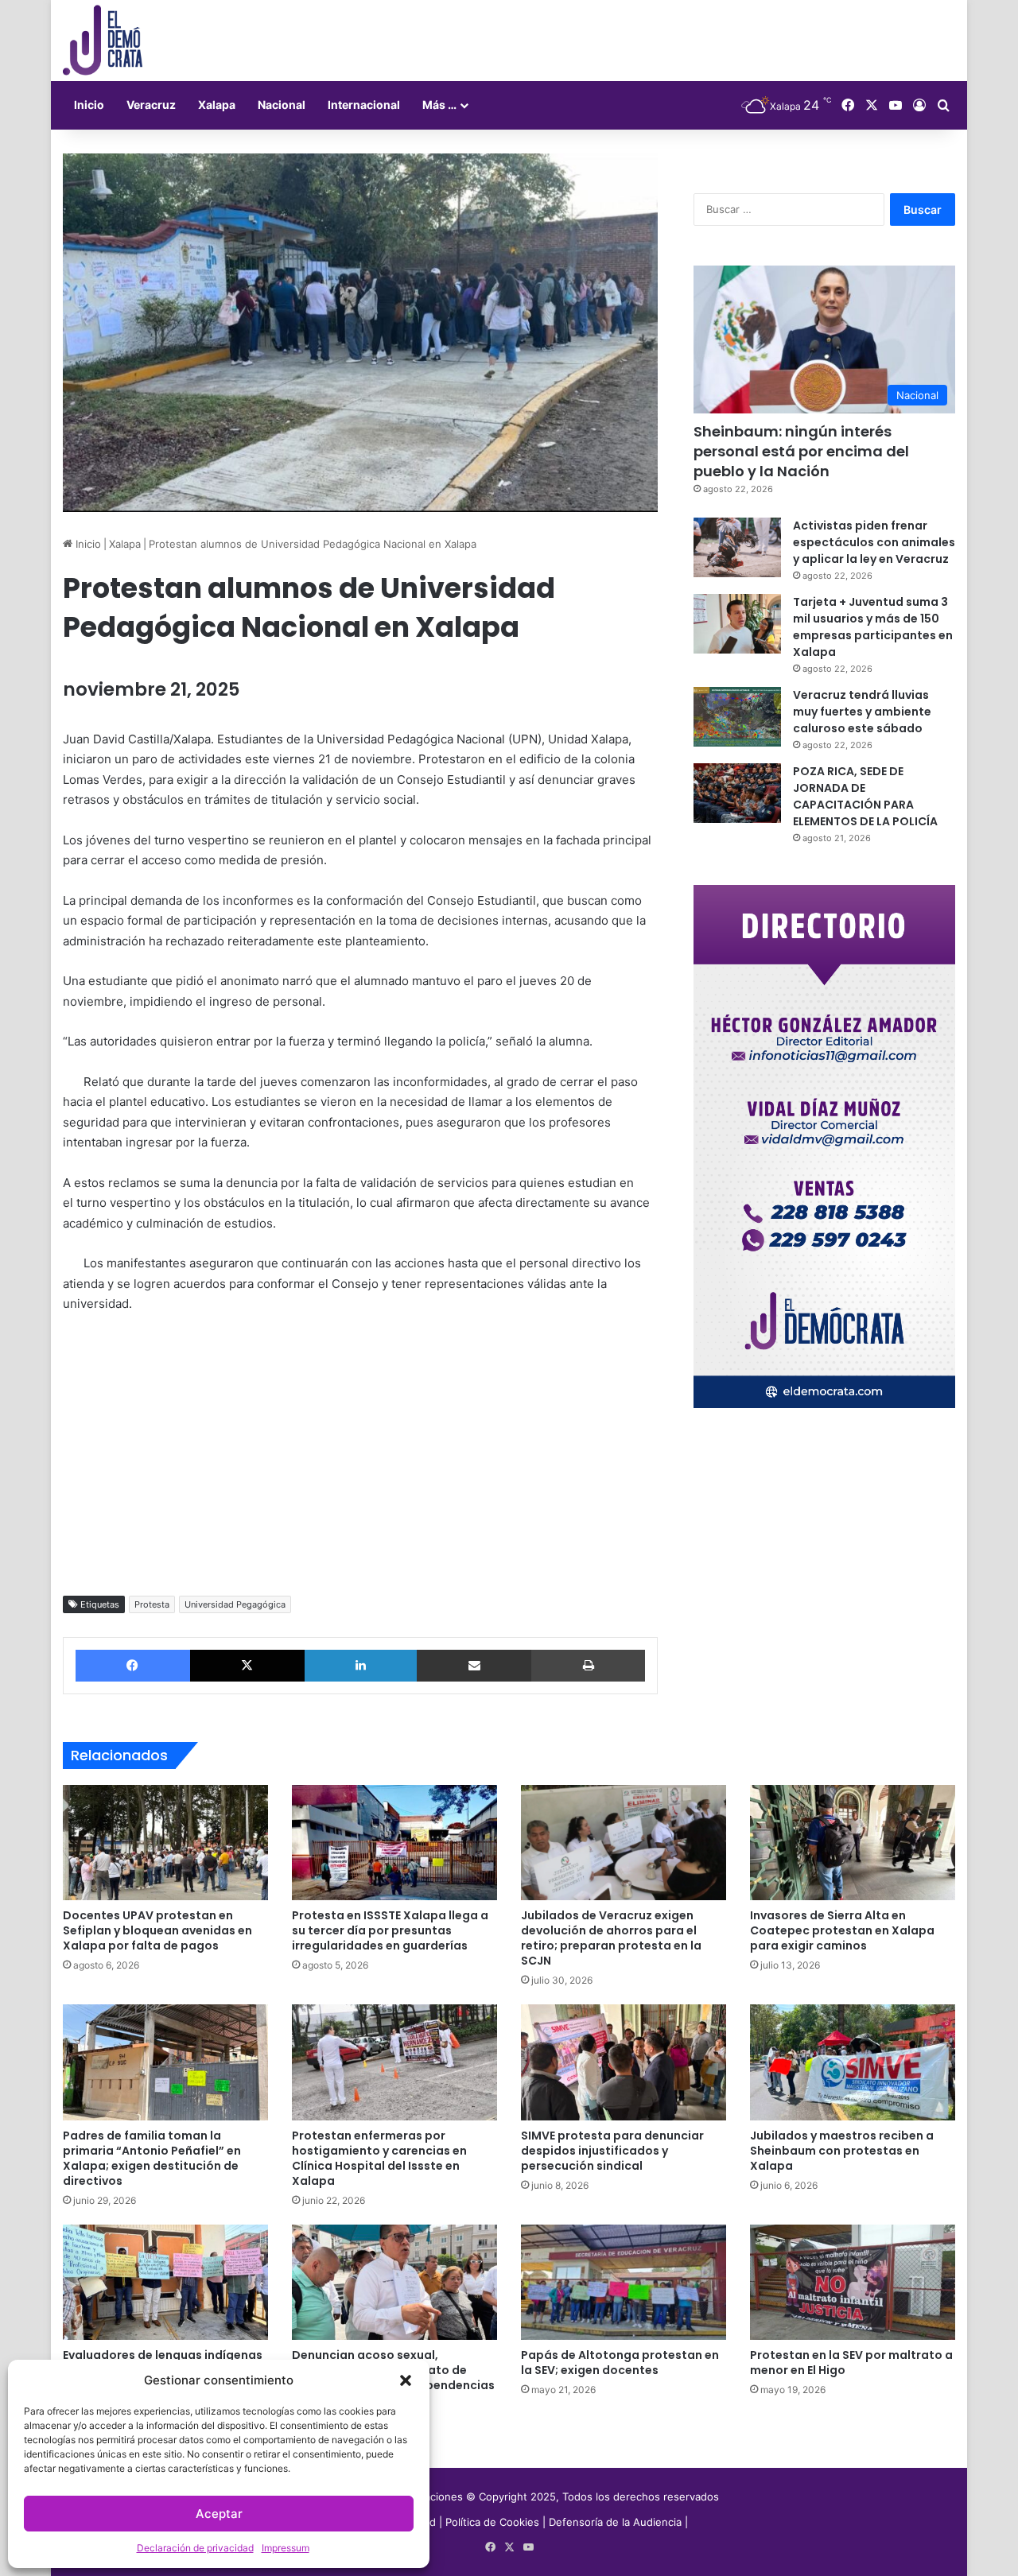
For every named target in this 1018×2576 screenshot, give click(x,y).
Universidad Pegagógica (235, 1604)
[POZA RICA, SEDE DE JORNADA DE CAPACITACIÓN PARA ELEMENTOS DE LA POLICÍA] (737, 793)
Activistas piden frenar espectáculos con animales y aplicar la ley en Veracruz (874, 542)
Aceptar (219, 2514)
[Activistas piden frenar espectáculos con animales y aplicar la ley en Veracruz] (737, 547)
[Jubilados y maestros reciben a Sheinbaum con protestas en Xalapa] (853, 2062)
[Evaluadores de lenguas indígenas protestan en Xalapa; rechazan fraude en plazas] (165, 2283)
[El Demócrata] (103, 41)
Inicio (89, 105)
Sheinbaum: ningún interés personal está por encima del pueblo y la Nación (801, 451)
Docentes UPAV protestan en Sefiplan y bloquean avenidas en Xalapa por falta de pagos (157, 1930)
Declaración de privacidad (195, 2548)
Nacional (282, 105)
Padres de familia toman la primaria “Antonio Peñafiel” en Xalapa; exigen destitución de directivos (152, 2158)
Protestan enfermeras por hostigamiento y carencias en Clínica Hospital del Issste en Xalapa (379, 2158)
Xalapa (217, 105)
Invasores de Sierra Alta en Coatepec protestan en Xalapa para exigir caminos (842, 1930)
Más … (439, 105)
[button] (406, 2380)
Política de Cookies (492, 2522)
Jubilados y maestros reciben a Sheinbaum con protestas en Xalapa (842, 2151)
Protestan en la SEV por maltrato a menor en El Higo (851, 2363)
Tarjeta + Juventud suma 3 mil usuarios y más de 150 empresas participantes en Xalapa (873, 627)
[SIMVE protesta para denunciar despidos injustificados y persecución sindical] (624, 2062)
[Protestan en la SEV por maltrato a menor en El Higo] (853, 2283)
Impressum (286, 2548)
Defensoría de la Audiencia (615, 2522)
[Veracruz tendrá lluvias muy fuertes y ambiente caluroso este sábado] (737, 717)
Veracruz (151, 105)
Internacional (364, 105)
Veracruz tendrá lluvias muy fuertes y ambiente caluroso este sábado (862, 712)
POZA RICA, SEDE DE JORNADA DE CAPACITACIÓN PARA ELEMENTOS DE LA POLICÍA (865, 796)
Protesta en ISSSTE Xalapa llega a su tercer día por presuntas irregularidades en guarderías (390, 1930)
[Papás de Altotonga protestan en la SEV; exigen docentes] (624, 2283)
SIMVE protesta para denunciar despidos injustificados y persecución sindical (612, 2151)
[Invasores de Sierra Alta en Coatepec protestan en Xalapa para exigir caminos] (853, 1843)
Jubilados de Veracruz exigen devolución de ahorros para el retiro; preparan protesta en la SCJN (611, 1938)
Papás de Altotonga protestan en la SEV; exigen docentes (620, 2363)
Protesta (152, 1604)
